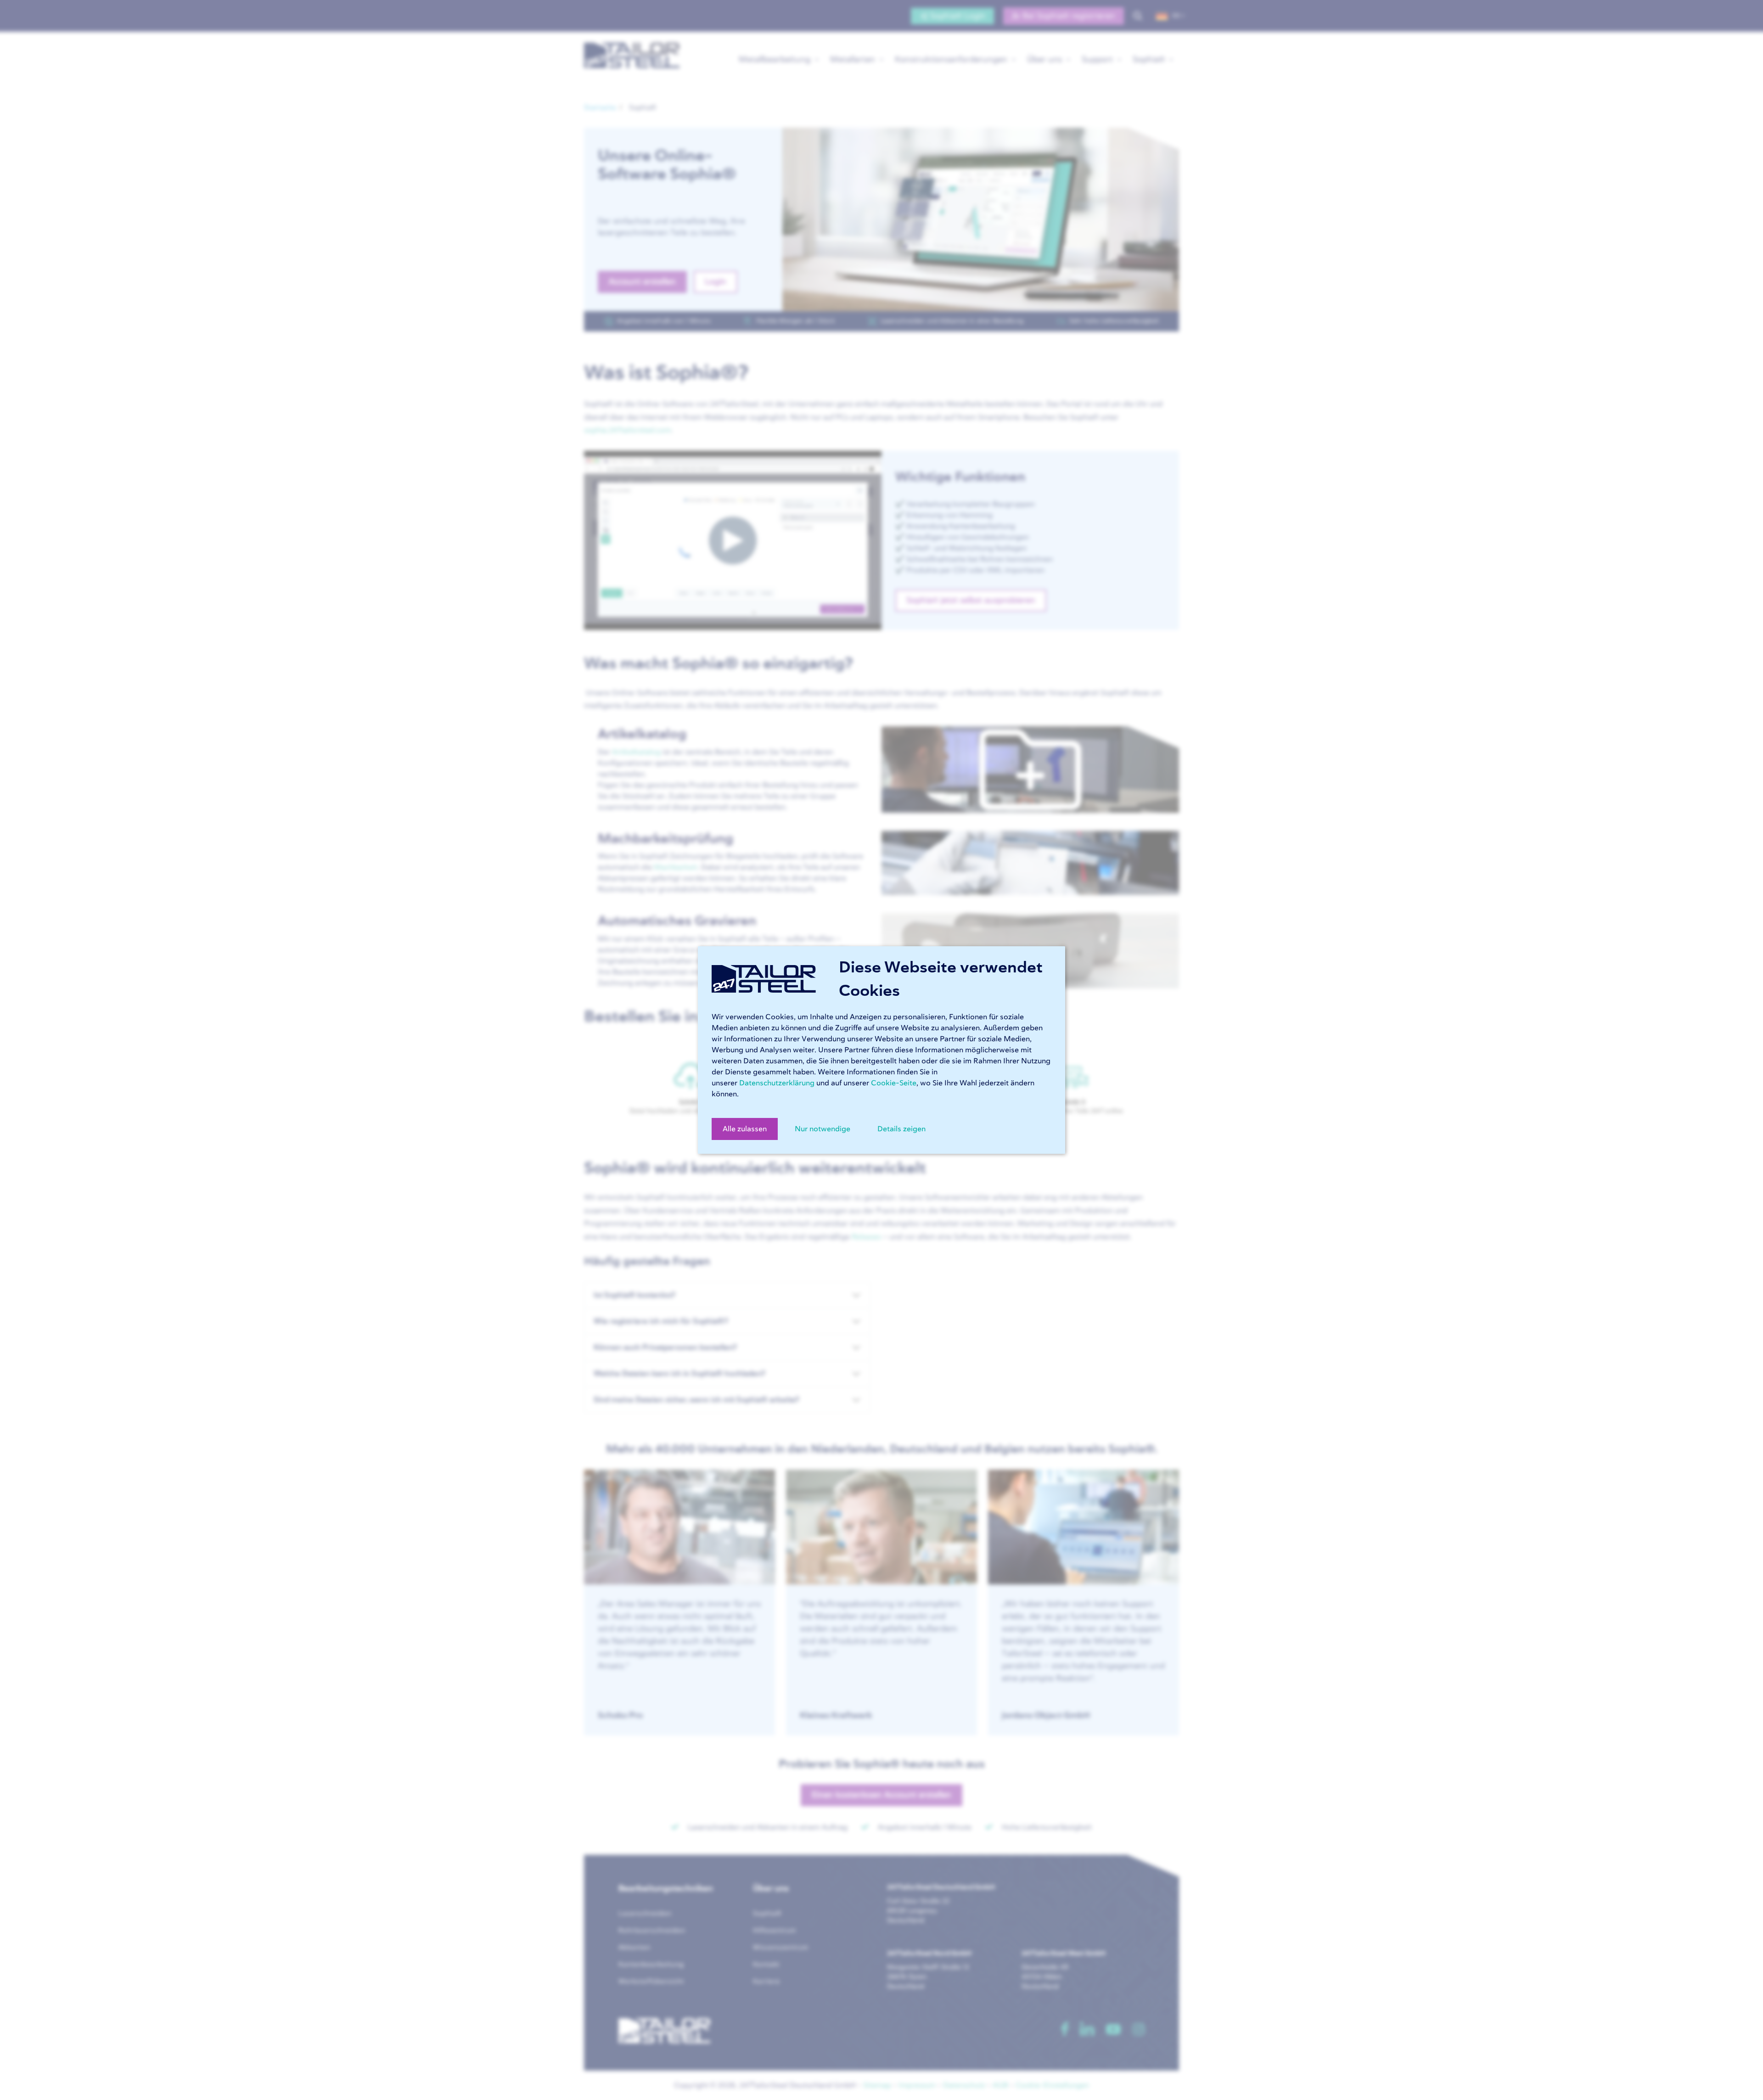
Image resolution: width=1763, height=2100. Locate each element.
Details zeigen (901, 1129)
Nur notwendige (823, 1129)
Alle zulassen (745, 1129)
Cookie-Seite (894, 1083)
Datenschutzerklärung (777, 1083)
